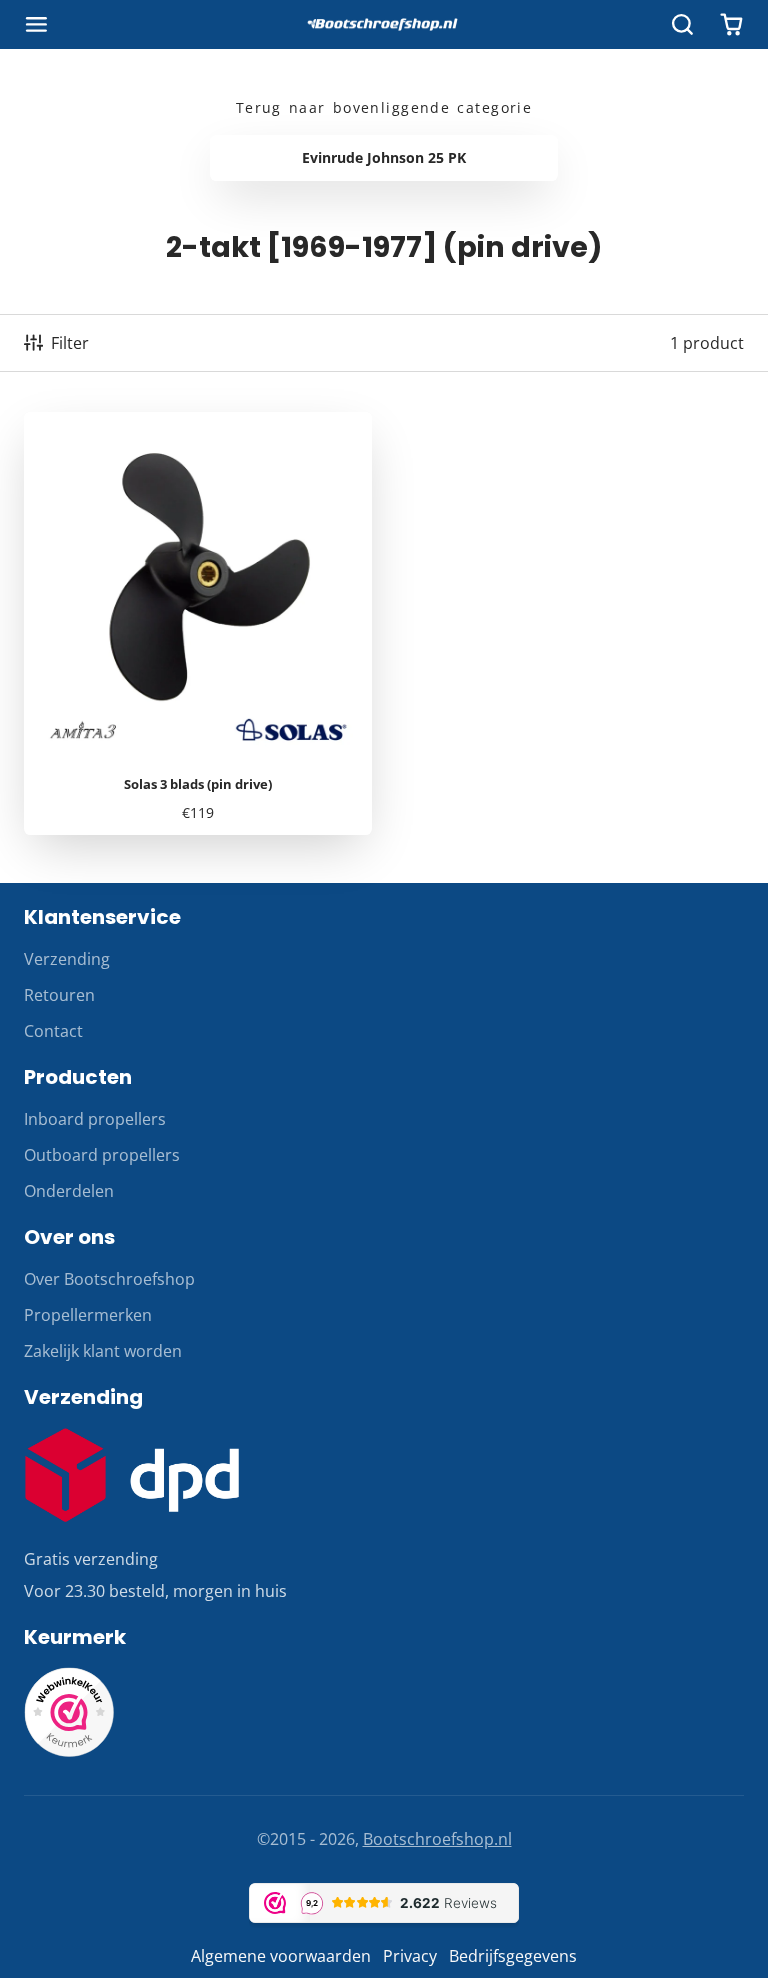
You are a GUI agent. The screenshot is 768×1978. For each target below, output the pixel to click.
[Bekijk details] (132, 1475)
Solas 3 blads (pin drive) (198, 624)
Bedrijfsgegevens (513, 1956)
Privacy (410, 1956)
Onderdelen (69, 1191)
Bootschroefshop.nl (437, 1839)
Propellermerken (88, 1315)
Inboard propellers (95, 1119)
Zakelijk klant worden (103, 1351)
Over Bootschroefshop (109, 1279)
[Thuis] (384, 25)
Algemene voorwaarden (281, 1956)
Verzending (67, 959)
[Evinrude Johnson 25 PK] (384, 158)
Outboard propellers (102, 1155)
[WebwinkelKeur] (69, 1751)
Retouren (59, 995)
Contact (53, 1031)
